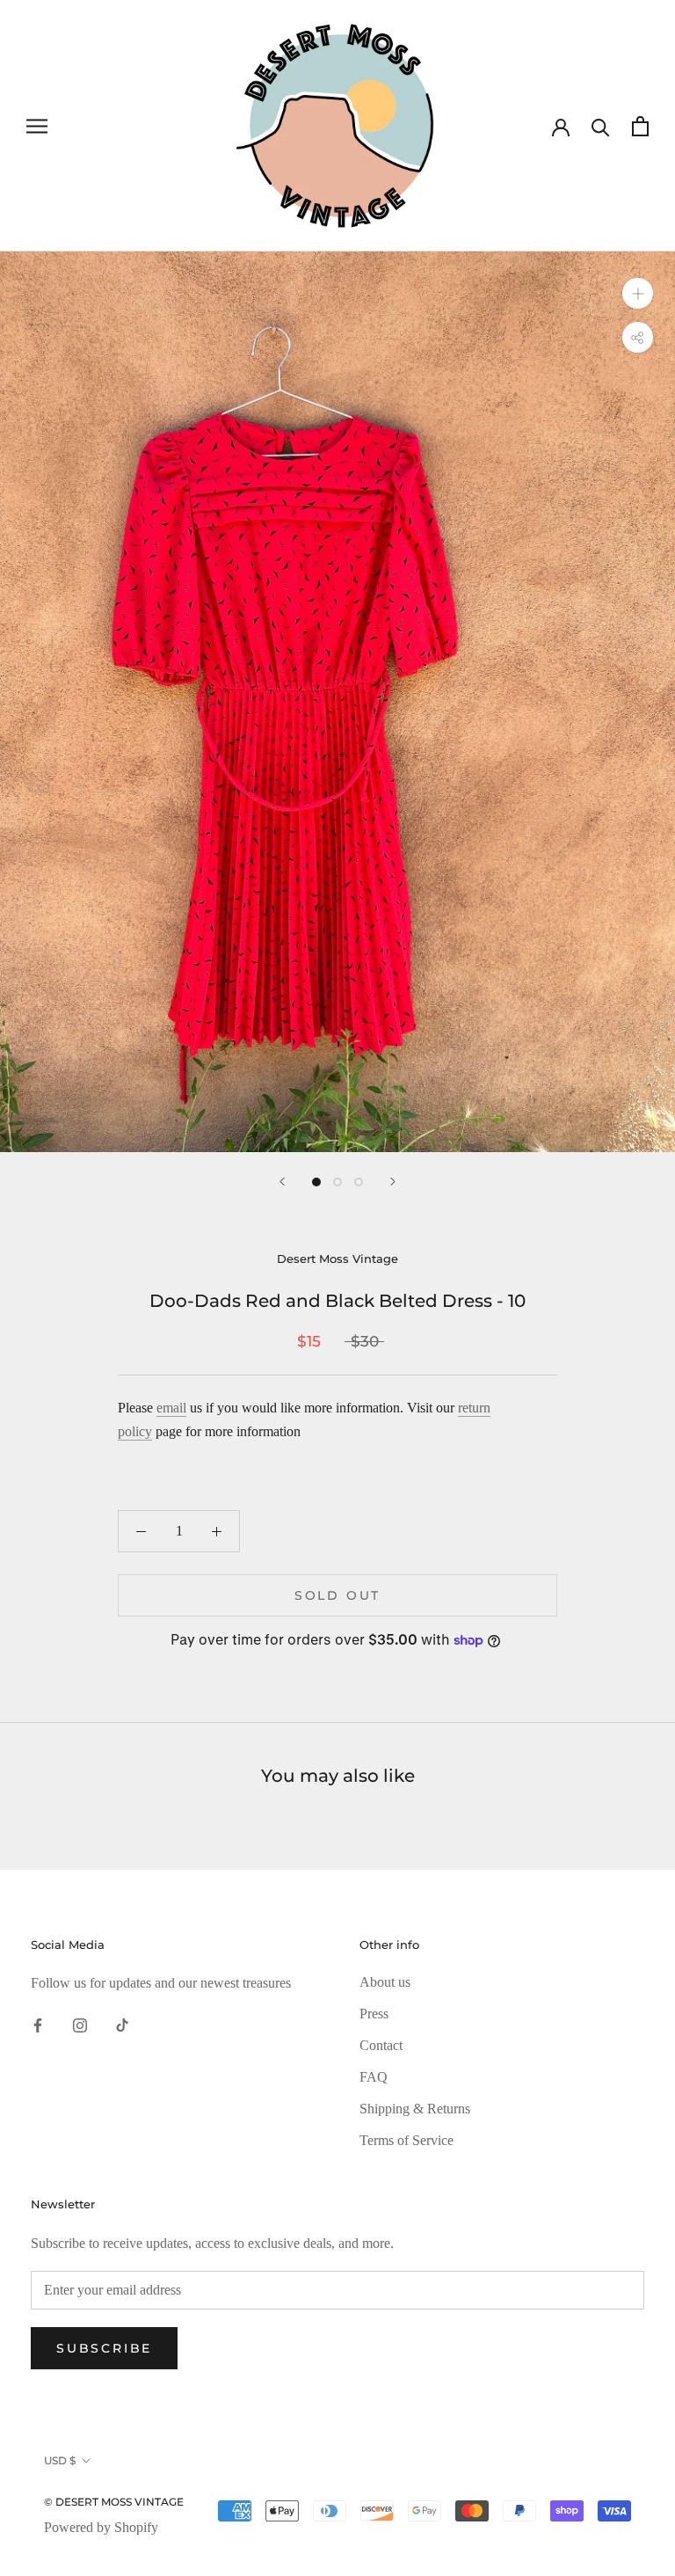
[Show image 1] (316, 1182)
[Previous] (282, 1182)
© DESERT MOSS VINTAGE (114, 2502)
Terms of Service (406, 2140)
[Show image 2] (337, 1182)
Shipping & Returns (415, 2109)
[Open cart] (640, 126)
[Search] (601, 126)
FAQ (374, 2077)
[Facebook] (38, 2025)
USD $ (60, 2460)
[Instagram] (80, 2025)
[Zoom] (638, 293)
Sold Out (337, 1595)
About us (385, 1982)
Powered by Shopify (101, 2527)
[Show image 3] (359, 1182)
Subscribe (104, 2348)
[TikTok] (122, 2025)
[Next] (393, 1182)
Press (374, 2014)
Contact (381, 2045)
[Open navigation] (37, 126)
